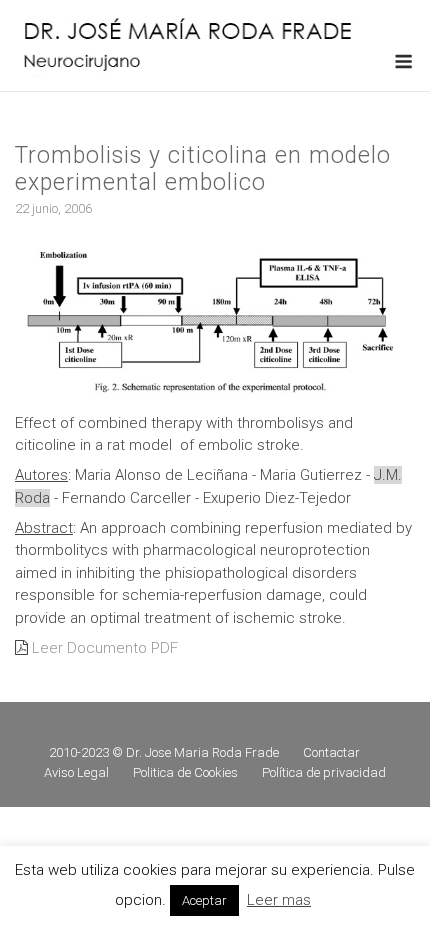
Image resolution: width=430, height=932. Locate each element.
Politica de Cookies (185, 772)
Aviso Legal (76, 772)
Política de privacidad (324, 772)
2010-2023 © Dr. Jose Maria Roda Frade (164, 752)
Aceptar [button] (204, 900)
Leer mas (279, 900)
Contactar (331, 752)
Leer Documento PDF (105, 648)
